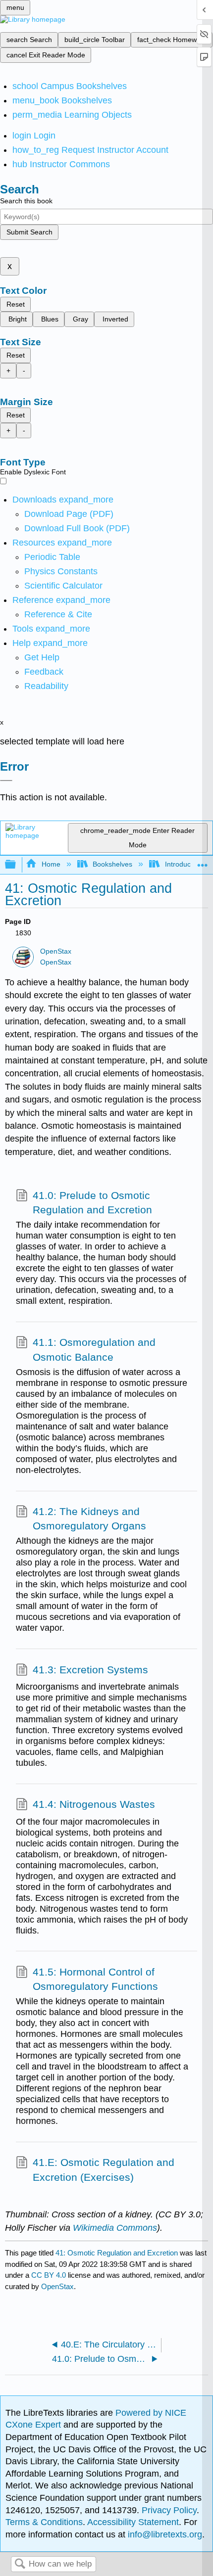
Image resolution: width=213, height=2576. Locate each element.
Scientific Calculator (63, 586)
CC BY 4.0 (49, 2275)
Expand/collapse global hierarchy (17, 865)
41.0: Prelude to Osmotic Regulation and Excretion (92, 1203)
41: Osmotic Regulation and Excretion (117, 2253)
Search (20, 2564)
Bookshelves (112, 864)
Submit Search (29, 232)
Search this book (26, 201)
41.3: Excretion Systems (90, 1670)
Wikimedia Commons (115, 2228)
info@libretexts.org (164, 2534)
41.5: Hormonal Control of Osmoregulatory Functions (95, 1979)
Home (51, 864)
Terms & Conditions (44, 2522)
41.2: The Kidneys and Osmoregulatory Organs (89, 1519)
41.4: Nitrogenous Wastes (94, 1804)
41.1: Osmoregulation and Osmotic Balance (94, 1350)
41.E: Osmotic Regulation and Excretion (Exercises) (104, 2170)
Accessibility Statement (133, 2522)
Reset (16, 304)
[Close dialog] (6, 781)
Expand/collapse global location (203, 862)
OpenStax (56, 951)
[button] (44, 672)
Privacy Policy (169, 2510)
